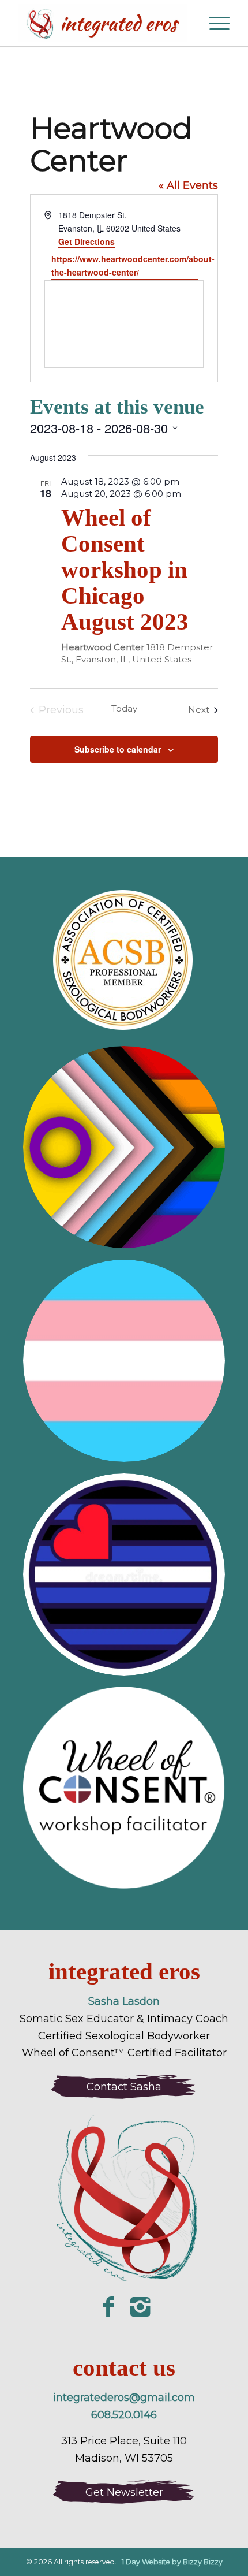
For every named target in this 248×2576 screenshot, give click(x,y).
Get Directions (87, 241)
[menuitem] (187, 23)
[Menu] (214, 23)
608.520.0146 (124, 2415)
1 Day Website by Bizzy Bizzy (172, 2562)
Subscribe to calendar (118, 749)
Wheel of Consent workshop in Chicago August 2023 (125, 569)
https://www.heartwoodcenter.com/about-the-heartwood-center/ (125, 265)
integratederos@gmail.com (124, 2398)
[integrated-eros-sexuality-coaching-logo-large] (124, 2201)
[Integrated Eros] (103, 23)
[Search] (187, 23)
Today (124, 708)
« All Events (188, 185)
